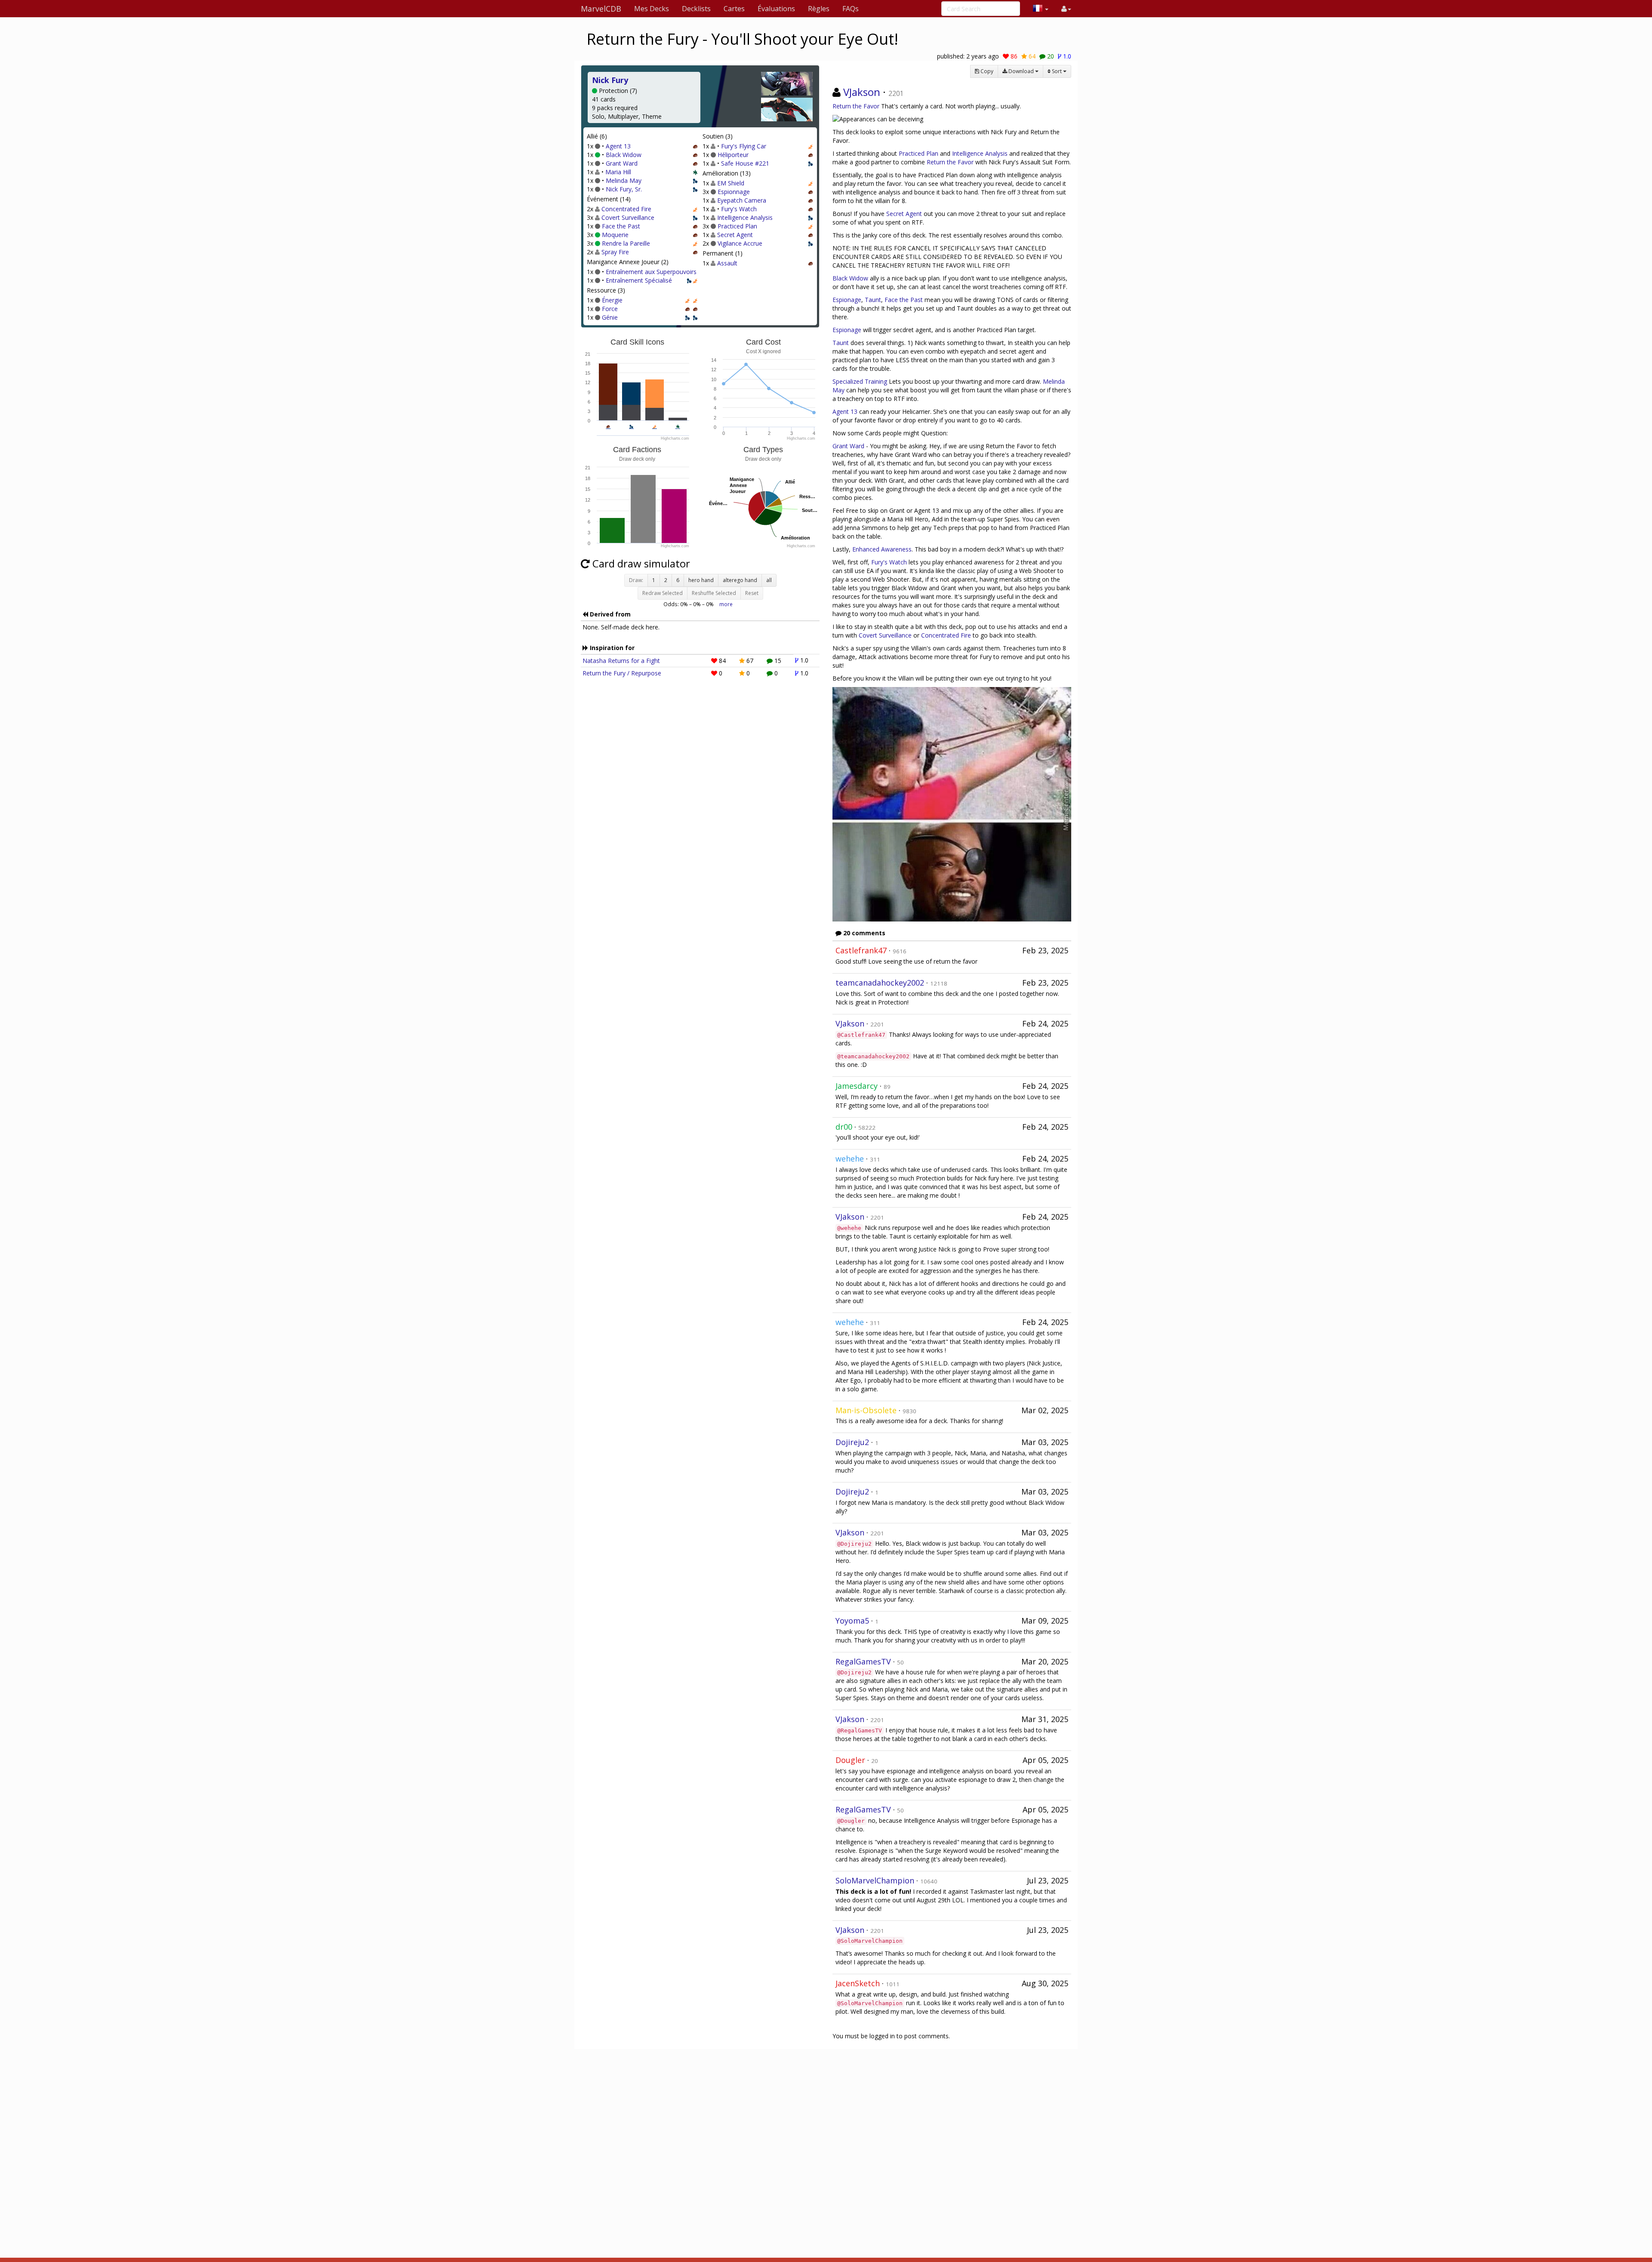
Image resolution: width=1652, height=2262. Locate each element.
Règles (819, 9)
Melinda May (624, 180)
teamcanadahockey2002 (880, 983)
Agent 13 (618, 146)
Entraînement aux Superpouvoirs (651, 272)
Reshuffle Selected (714, 593)
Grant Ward (622, 163)
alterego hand (740, 580)
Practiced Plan (737, 226)
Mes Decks (652, 9)
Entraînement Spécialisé (639, 280)
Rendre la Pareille (626, 243)
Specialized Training (860, 381)
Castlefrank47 (861, 950)
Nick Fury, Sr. (624, 189)
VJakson (862, 92)
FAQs (851, 9)
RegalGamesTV (863, 1661)
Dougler (850, 1760)
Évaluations (776, 9)
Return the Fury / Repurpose (622, 673)
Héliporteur (733, 155)
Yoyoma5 (852, 1621)
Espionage (847, 300)
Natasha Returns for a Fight (621, 661)
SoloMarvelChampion (875, 1880)
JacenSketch (858, 1983)
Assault (727, 263)
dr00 (844, 1127)
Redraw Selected (663, 593)
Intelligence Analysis (745, 217)
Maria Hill (618, 172)
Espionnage (734, 192)
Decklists (696, 9)
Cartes (734, 9)
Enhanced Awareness (882, 549)
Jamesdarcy (857, 1086)
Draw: (636, 580)
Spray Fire (615, 252)
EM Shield (731, 183)
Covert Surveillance (628, 217)
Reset (752, 593)
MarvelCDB (601, 9)
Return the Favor (856, 106)
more (726, 604)
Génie (610, 317)
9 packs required (615, 108)
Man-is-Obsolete (866, 1410)
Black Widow (624, 155)
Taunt (873, 300)
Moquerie (615, 235)
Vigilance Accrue (740, 243)
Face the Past (621, 226)
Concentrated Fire (626, 209)
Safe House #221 (745, 163)
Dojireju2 (852, 1442)
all (769, 580)
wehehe (850, 1159)
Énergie (612, 300)
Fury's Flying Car (744, 146)
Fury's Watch (739, 209)
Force (610, 309)
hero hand (701, 580)
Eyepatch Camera (742, 200)
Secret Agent (735, 235)
